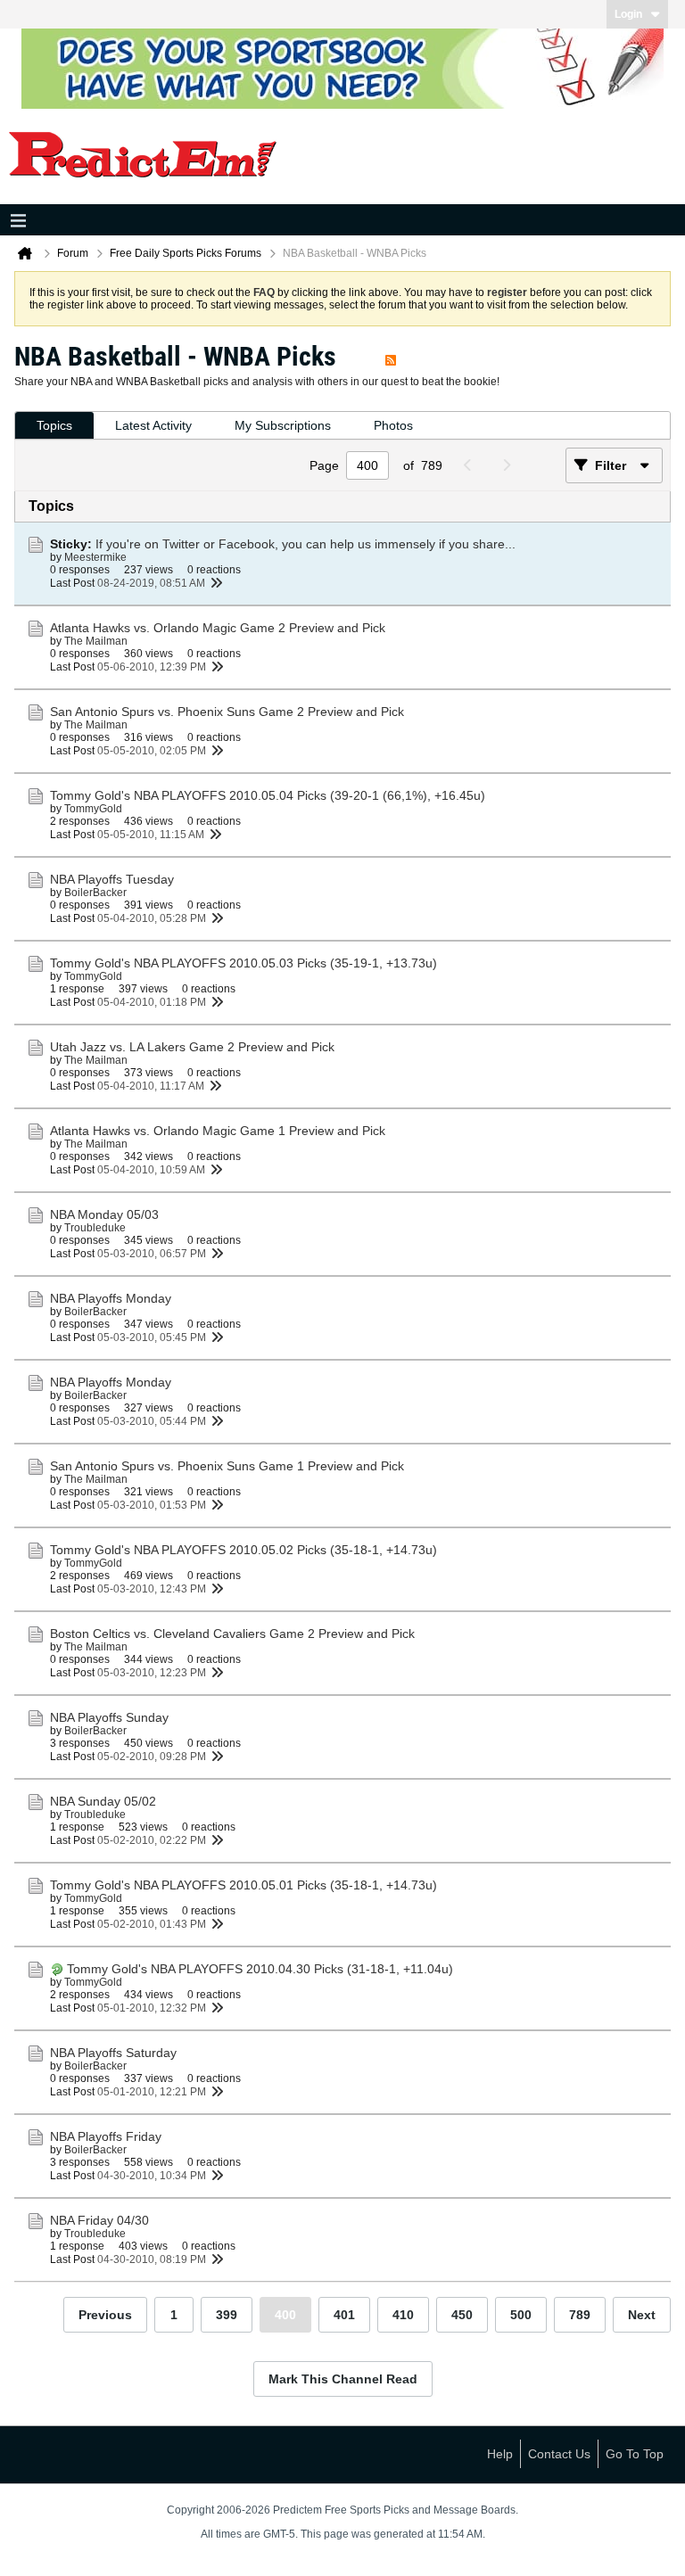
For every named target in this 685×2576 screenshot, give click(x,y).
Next (642, 2315)
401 (344, 2315)
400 (285, 2315)
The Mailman (96, 641)
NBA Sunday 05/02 (103, 1801)
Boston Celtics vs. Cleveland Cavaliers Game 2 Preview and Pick (232, 1634)
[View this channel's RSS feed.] (391, 356)
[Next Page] (511, 465)
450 (462, 2315)
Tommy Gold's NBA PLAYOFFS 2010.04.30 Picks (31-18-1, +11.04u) (260, 1969)
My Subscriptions (283, 425)
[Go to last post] (216, 583)
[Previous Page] (472, 465)
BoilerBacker (95, 893)
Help (500, 2454)
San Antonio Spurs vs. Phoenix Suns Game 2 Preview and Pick (227, 712)
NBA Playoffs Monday (111, 1298)
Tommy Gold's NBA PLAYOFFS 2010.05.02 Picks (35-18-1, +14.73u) (243, 1550)
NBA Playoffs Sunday (109, 1717)
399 (227, 2315)
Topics (54, 425)
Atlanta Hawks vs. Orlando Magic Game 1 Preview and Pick (218, 1131)
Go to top (635, 2454)
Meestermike (95, 557)
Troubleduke (95, 1228)
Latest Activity (153, 425)
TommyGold (93, 809)
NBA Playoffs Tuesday (112, 879)
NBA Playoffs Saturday (113, 2053)
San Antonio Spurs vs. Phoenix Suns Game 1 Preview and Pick (227, 1466)
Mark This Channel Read (343, 2379)
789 (580, 2315)
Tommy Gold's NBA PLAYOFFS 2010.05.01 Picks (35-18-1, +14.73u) (243, 1885)
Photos (393, 425)
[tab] (54, 426)
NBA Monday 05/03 (104, 1214)
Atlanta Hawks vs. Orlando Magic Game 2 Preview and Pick (218, 628)
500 (521, 2315)
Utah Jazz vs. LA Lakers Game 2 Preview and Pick (192, 1047)
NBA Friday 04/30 (99, 2220)
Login (628, 14)
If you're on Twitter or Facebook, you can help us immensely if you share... (305, 544)
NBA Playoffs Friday (106, 2136)
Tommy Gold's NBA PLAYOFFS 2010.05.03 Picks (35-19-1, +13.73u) (243, 963)
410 (403, 2315)
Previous (105, 2315)
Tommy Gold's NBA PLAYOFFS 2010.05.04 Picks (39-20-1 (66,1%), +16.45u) (268, 795)
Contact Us (559, 2454)
